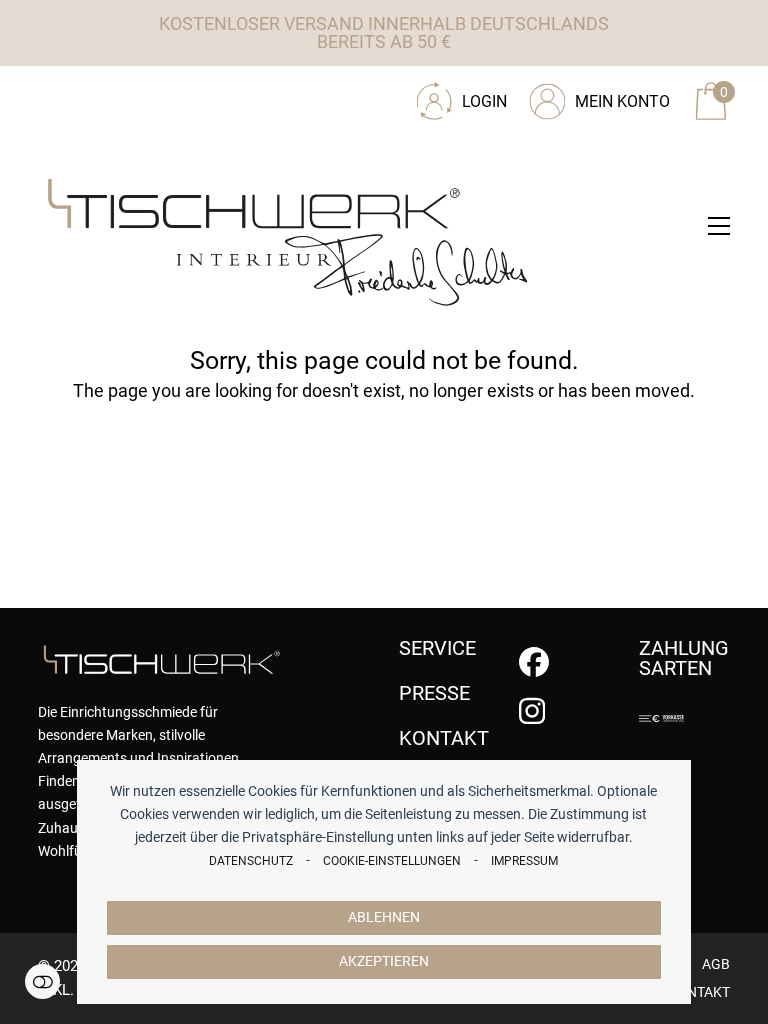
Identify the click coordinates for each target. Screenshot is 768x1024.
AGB (716, 964)
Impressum (524, 861)
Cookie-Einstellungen (392, 861)
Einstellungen (42, 981)
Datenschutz (251, 861)
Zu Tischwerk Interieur (173, 94)
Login (484, 101)
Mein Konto (622, 101)
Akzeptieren (384, 961)
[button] (719, 226)
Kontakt (699, 992)
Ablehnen (384, 917)
